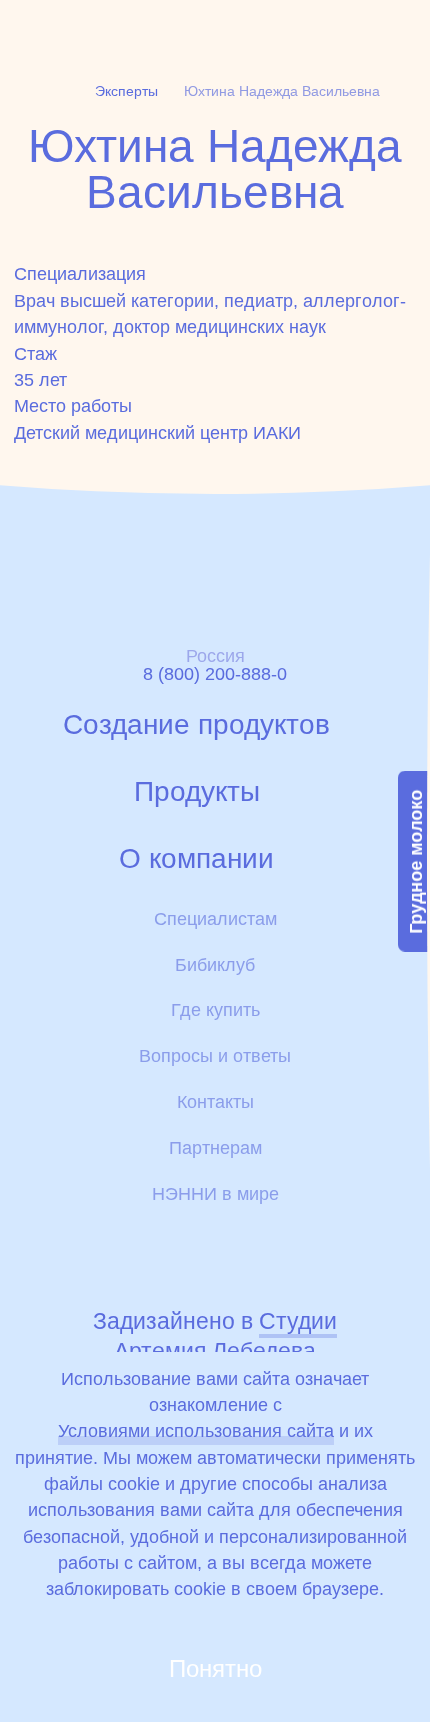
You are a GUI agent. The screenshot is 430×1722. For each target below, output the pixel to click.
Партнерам (215, 1148)
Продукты (197, 792)
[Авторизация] (240, 27)
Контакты (215, 1102)
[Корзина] (294, 28)
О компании (196, 859)
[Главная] (76, 29)
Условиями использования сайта (196, 1430)
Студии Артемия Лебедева (225, 1336)
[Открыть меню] (401, 28)
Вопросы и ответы (215, 1056)
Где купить (215, 1010)
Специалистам (215, 919)
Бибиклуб (215, 965)
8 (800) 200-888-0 (215, 674)
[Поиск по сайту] (351, 27)
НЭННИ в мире (215, 1194)
